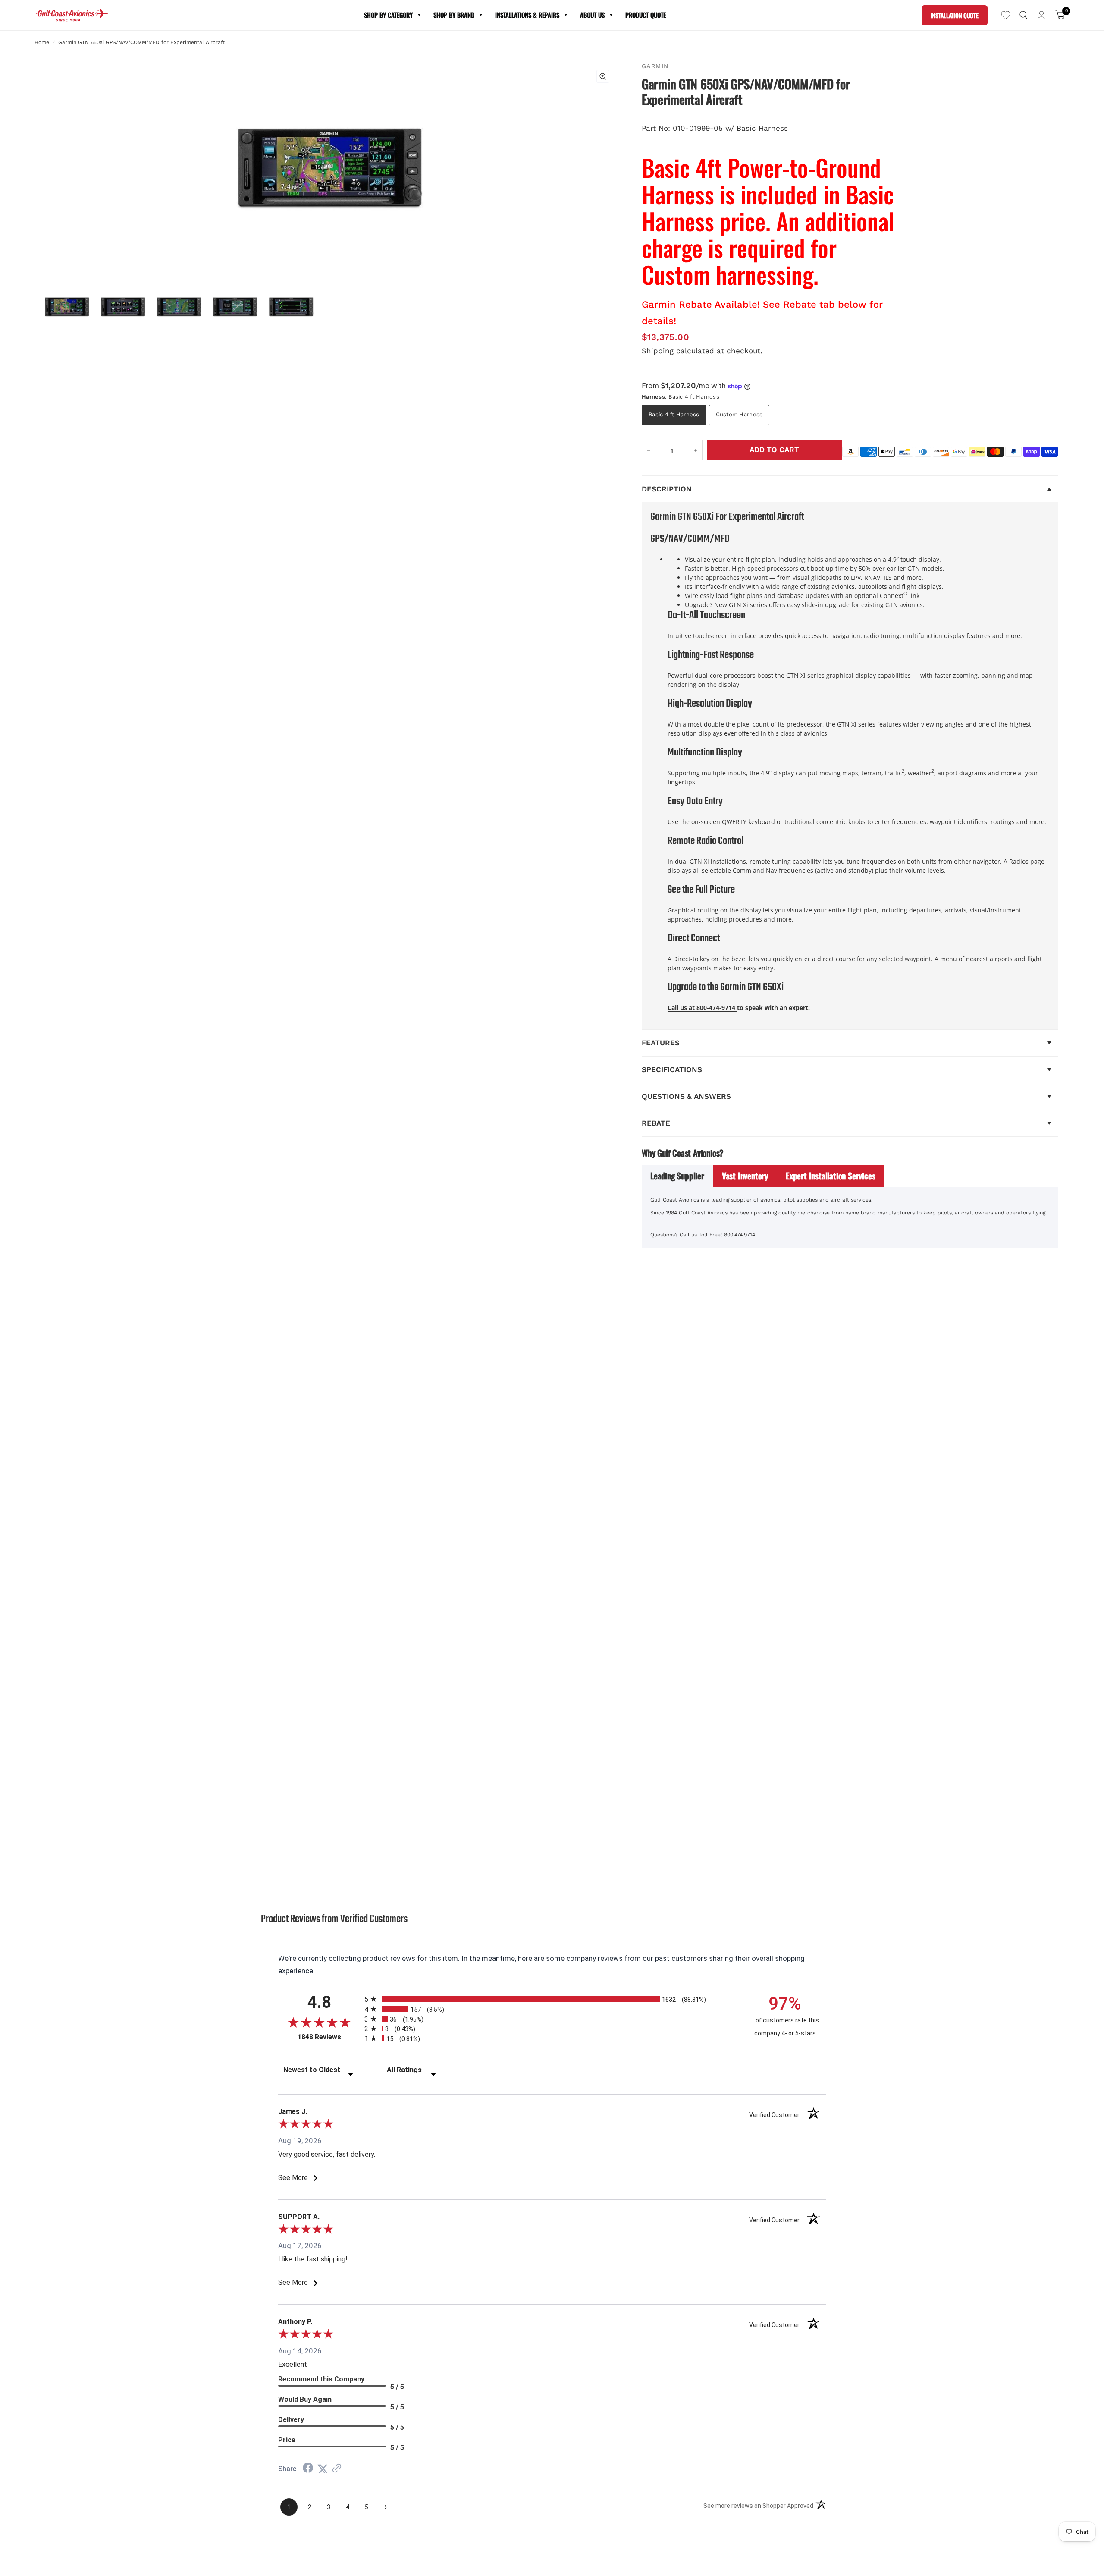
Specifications (672, 1069)
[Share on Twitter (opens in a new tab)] (323, 2469)
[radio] (552, 1999)
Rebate (656, 1123)
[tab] (677, 1176)
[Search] (1024, 15)
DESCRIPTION (667, 489)
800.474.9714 (740, 1235)
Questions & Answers (686, 1096)
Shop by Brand (454, 15)
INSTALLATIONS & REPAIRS (527, 15)
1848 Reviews (329, 2037)
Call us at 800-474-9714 (702, 1008)
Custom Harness (739, 414)
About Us (592, 15)
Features (661, 1043)
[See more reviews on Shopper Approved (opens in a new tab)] (337, 2469)
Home (42, 42)
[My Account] (1041, 15)
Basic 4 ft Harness (674, 414)
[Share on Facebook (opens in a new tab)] (308, 2469)
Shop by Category (388, 15)
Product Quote (646, 15)
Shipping (658, 351)
